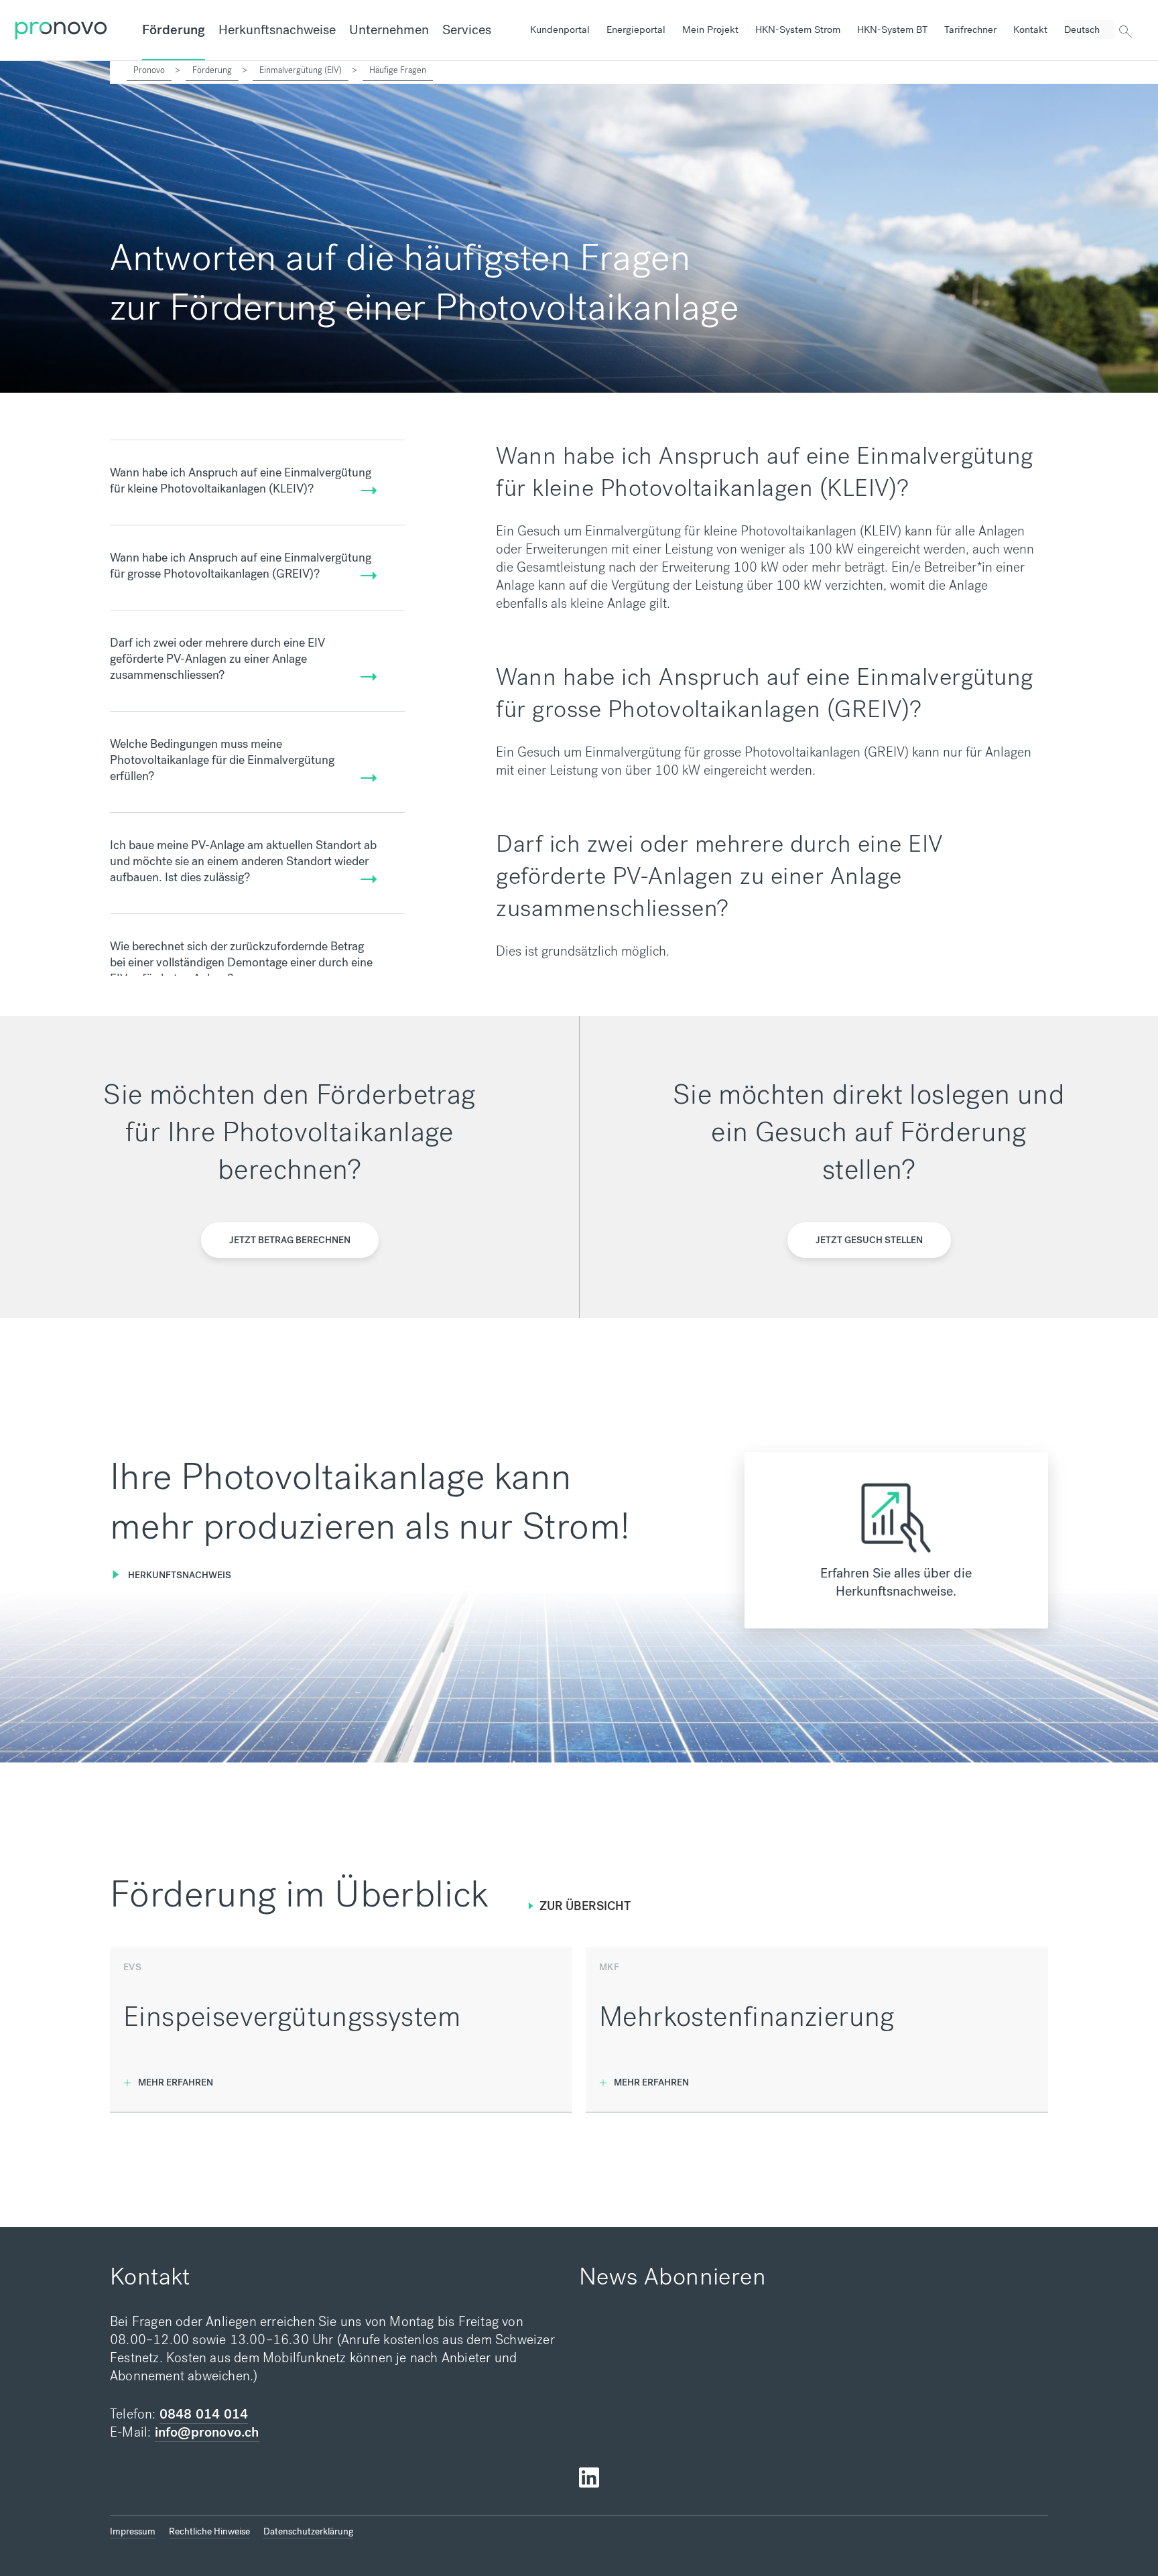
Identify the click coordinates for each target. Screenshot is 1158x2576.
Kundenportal (560, 29)
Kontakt (1030, 29)
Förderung (174, 30)
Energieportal (636, 29)
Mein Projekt (710, 29)
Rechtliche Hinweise (209, 2531)
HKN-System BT (892, 29)
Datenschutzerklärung (308, 2531)
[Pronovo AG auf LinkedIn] (589, 2478)
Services (467, 30)
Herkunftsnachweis (180, 1575)
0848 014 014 (204, 2414)
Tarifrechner (970, 29)
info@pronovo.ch (207, 2432)
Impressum (133, 2531)
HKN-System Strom (798, 29)
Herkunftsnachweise (277, 30)
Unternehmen (389, 30)
